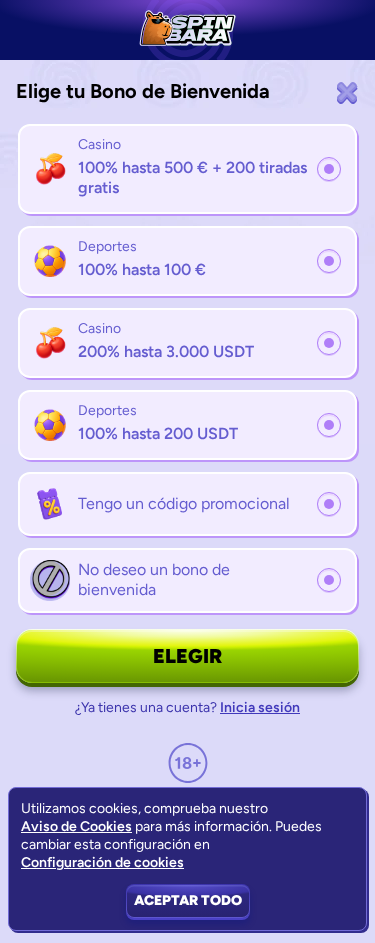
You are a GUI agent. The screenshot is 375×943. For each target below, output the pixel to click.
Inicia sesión (260, 708)
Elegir (187, 656)
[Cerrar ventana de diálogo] (347, 92)
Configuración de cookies (102, 863)
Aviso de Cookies (76, 826)
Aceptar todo (188, 900)
